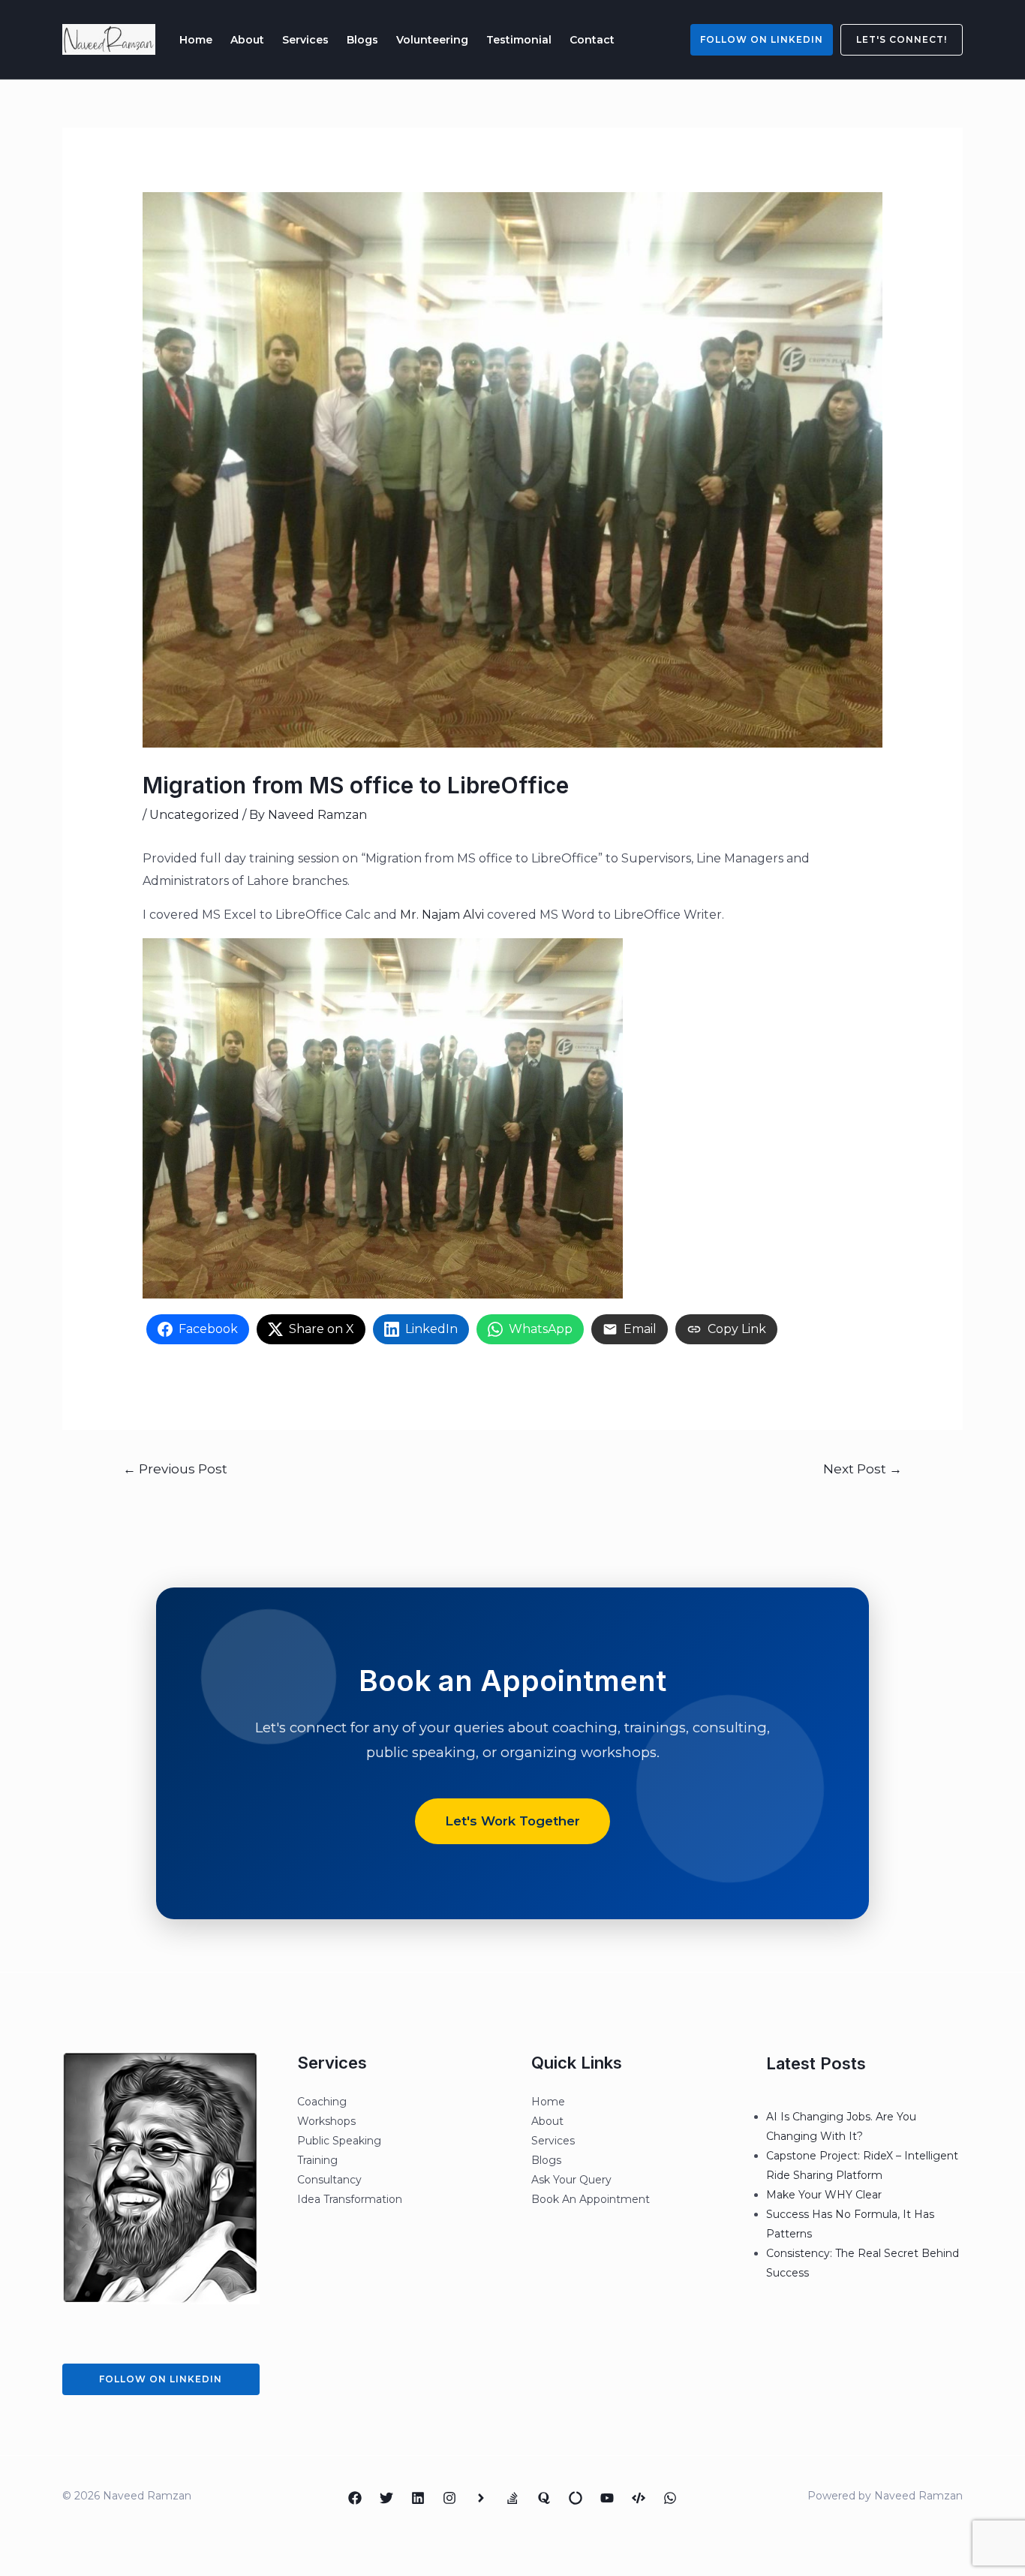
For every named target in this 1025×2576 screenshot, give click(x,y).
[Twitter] (386, 2498)
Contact (592, 40)
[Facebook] (355, 2498)
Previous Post (175, 1469)
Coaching (322, 2102)
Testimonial (519, 40)
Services (305, 40)
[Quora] (544, 2498)
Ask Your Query (571, 2180)
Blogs (362, 40)
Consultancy (329, 2180)
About (247, 40)
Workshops (326, 2121)
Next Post (863, 1469)
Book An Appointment (591, 2199)
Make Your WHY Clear (824, 2195)
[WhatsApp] (670, 2498)
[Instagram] (449, 2498)
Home (196, 40)
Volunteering (432, 40)
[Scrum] (576, 2498)
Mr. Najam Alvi (442, 915)
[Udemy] (639, 2498)
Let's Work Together (512, 1821)
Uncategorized (194, 815)
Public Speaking (339, 2141)
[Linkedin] (418, 2498)
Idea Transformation (350, 2199)
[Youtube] (607, 2498)
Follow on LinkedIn (762, 39)
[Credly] (481, 2498)
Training (317, 2160)
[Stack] (512, 2498)
